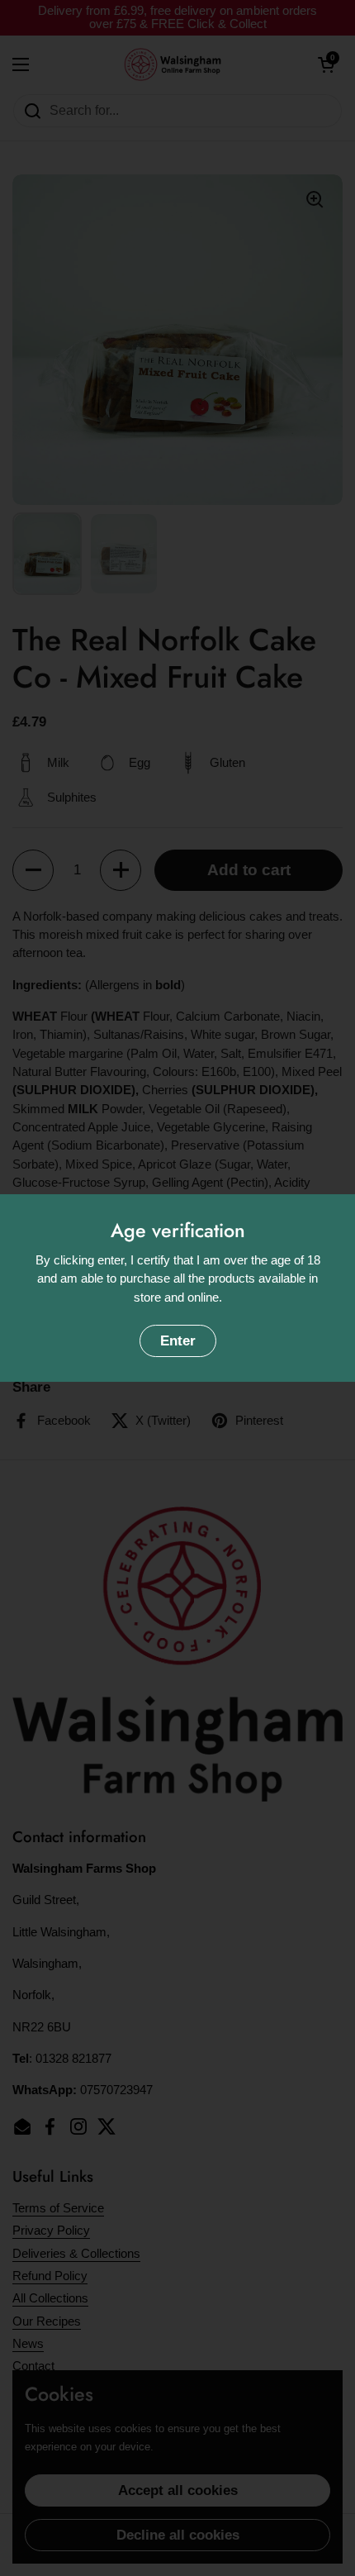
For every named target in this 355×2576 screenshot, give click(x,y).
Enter (178, 1341)
